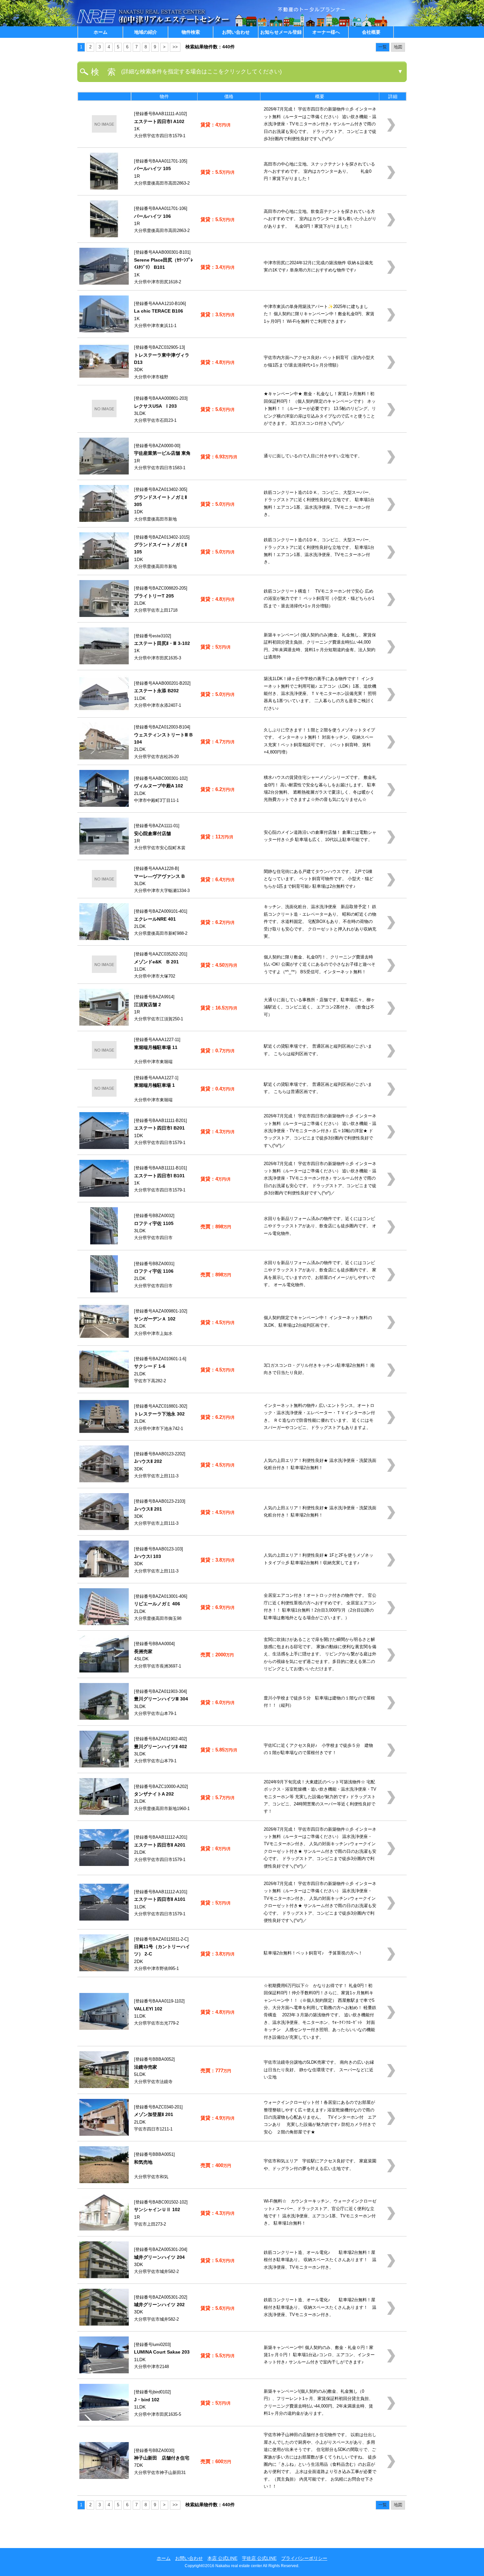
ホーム (100, 32)
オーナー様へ (326, 32)
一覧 (383, 47)
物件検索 (191, 32)
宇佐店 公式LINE (259, 2558)
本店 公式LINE (222, 2558)
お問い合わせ (236, 32)
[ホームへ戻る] (155, 25)
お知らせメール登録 (281, 32)
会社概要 (371, 32)
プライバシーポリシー (304, 2558)
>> (175, 47)
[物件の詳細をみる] (104, 131)
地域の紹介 (146, 32)
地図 (398, 47)
